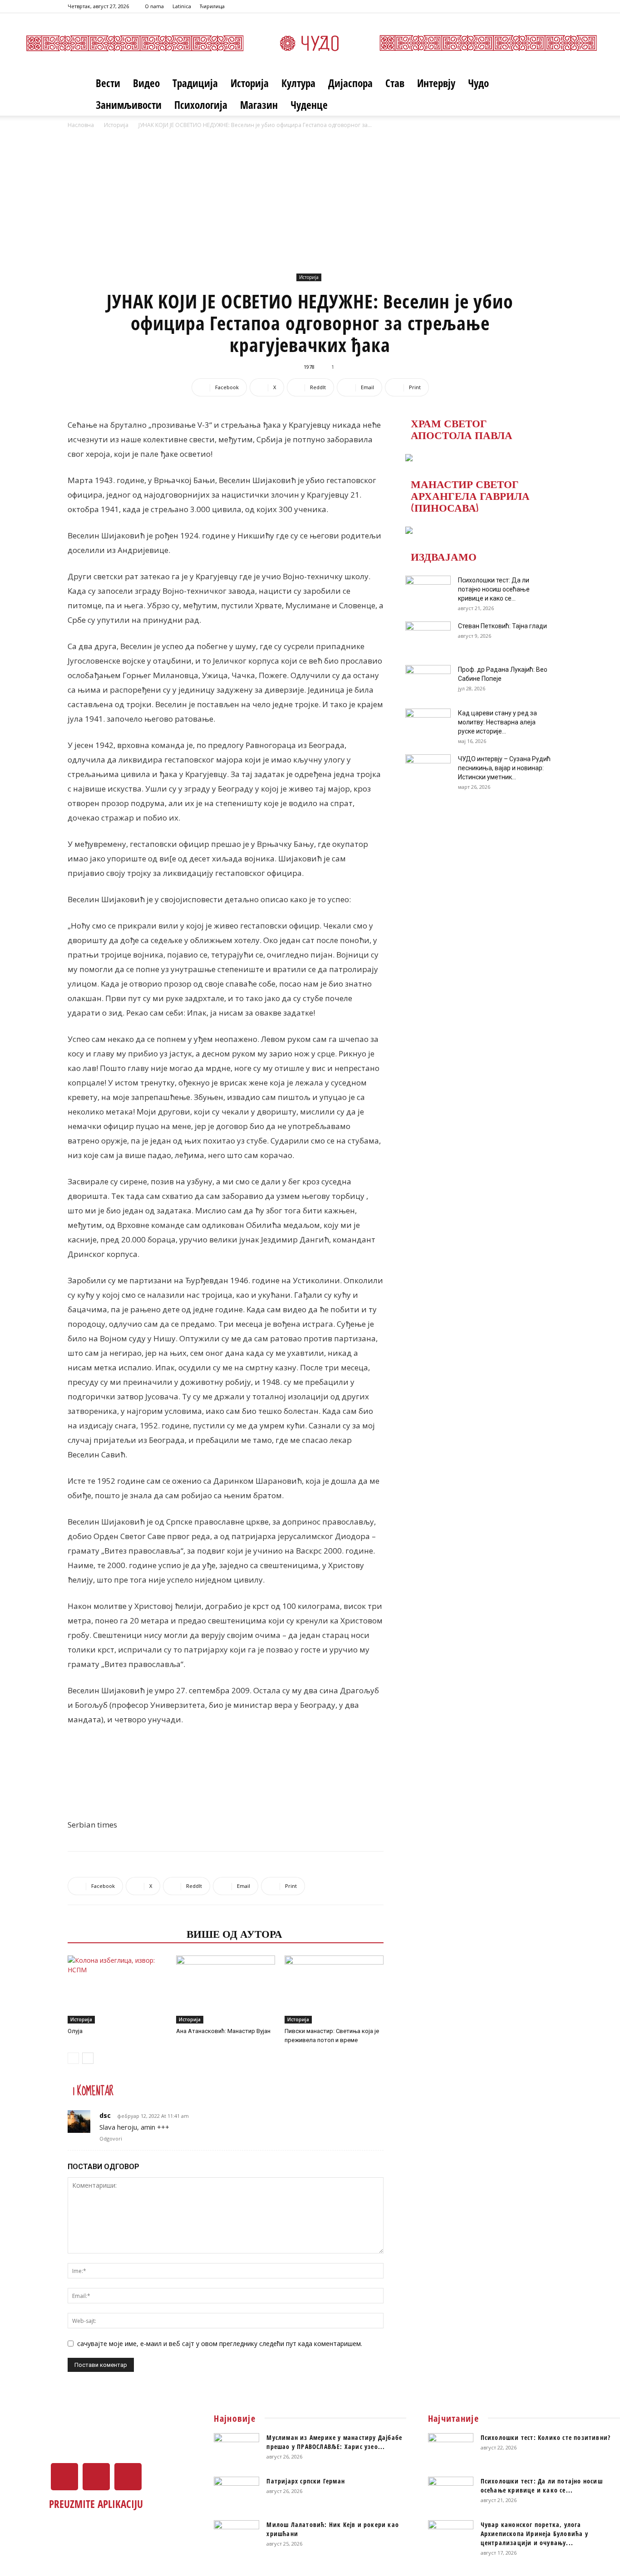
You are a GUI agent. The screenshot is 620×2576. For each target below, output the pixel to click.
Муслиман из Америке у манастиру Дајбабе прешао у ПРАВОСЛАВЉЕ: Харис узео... (334, 2442)
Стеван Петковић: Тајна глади (502, 626)
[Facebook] (516, 6)
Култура (298, 83)
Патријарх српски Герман (306, 2481)
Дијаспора (350, 83)
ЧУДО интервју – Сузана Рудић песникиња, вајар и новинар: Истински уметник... (504, 768)
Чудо (478, 83)
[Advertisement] (310, 198)
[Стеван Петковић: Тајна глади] (428, 637)
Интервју (436, 83)
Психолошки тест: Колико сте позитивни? (546, 2437)
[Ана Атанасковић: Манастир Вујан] (226, 1989)
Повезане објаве (124, 1933)
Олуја (75, 2031)
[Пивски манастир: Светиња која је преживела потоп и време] (334, 1989)
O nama (154, 6)
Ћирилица (212, 6)
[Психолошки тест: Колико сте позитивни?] (451, 2449)
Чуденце (309, 105)
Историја (250, 83)
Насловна (81, 125)
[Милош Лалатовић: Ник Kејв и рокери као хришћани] (236, 2536)
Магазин (259, 105)
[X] (531, 6)
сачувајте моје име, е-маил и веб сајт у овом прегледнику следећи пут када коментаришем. (220, 2344)
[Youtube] (546, 6)
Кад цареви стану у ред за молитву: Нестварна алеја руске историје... (497, 722)
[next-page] (88, 2058)
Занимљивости (129, 105)
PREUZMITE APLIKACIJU (96, 2504)
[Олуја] (117, 1989)
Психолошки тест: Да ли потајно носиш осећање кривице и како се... (494, 589)
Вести (108, 83)
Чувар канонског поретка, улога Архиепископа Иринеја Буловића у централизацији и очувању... (534, 2534)
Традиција (195, 83)
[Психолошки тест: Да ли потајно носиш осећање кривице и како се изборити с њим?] (428, 591)
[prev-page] (73, 2058)
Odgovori (111, 2139)
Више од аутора (234, 1933)
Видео (146, 83)
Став (395, 83)
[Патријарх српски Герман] (236, 2493)
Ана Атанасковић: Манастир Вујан (223, 2031)
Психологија (201, 105)
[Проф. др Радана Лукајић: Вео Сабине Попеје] (428, 681)
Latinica (182, 6)
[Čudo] (310, 43)
